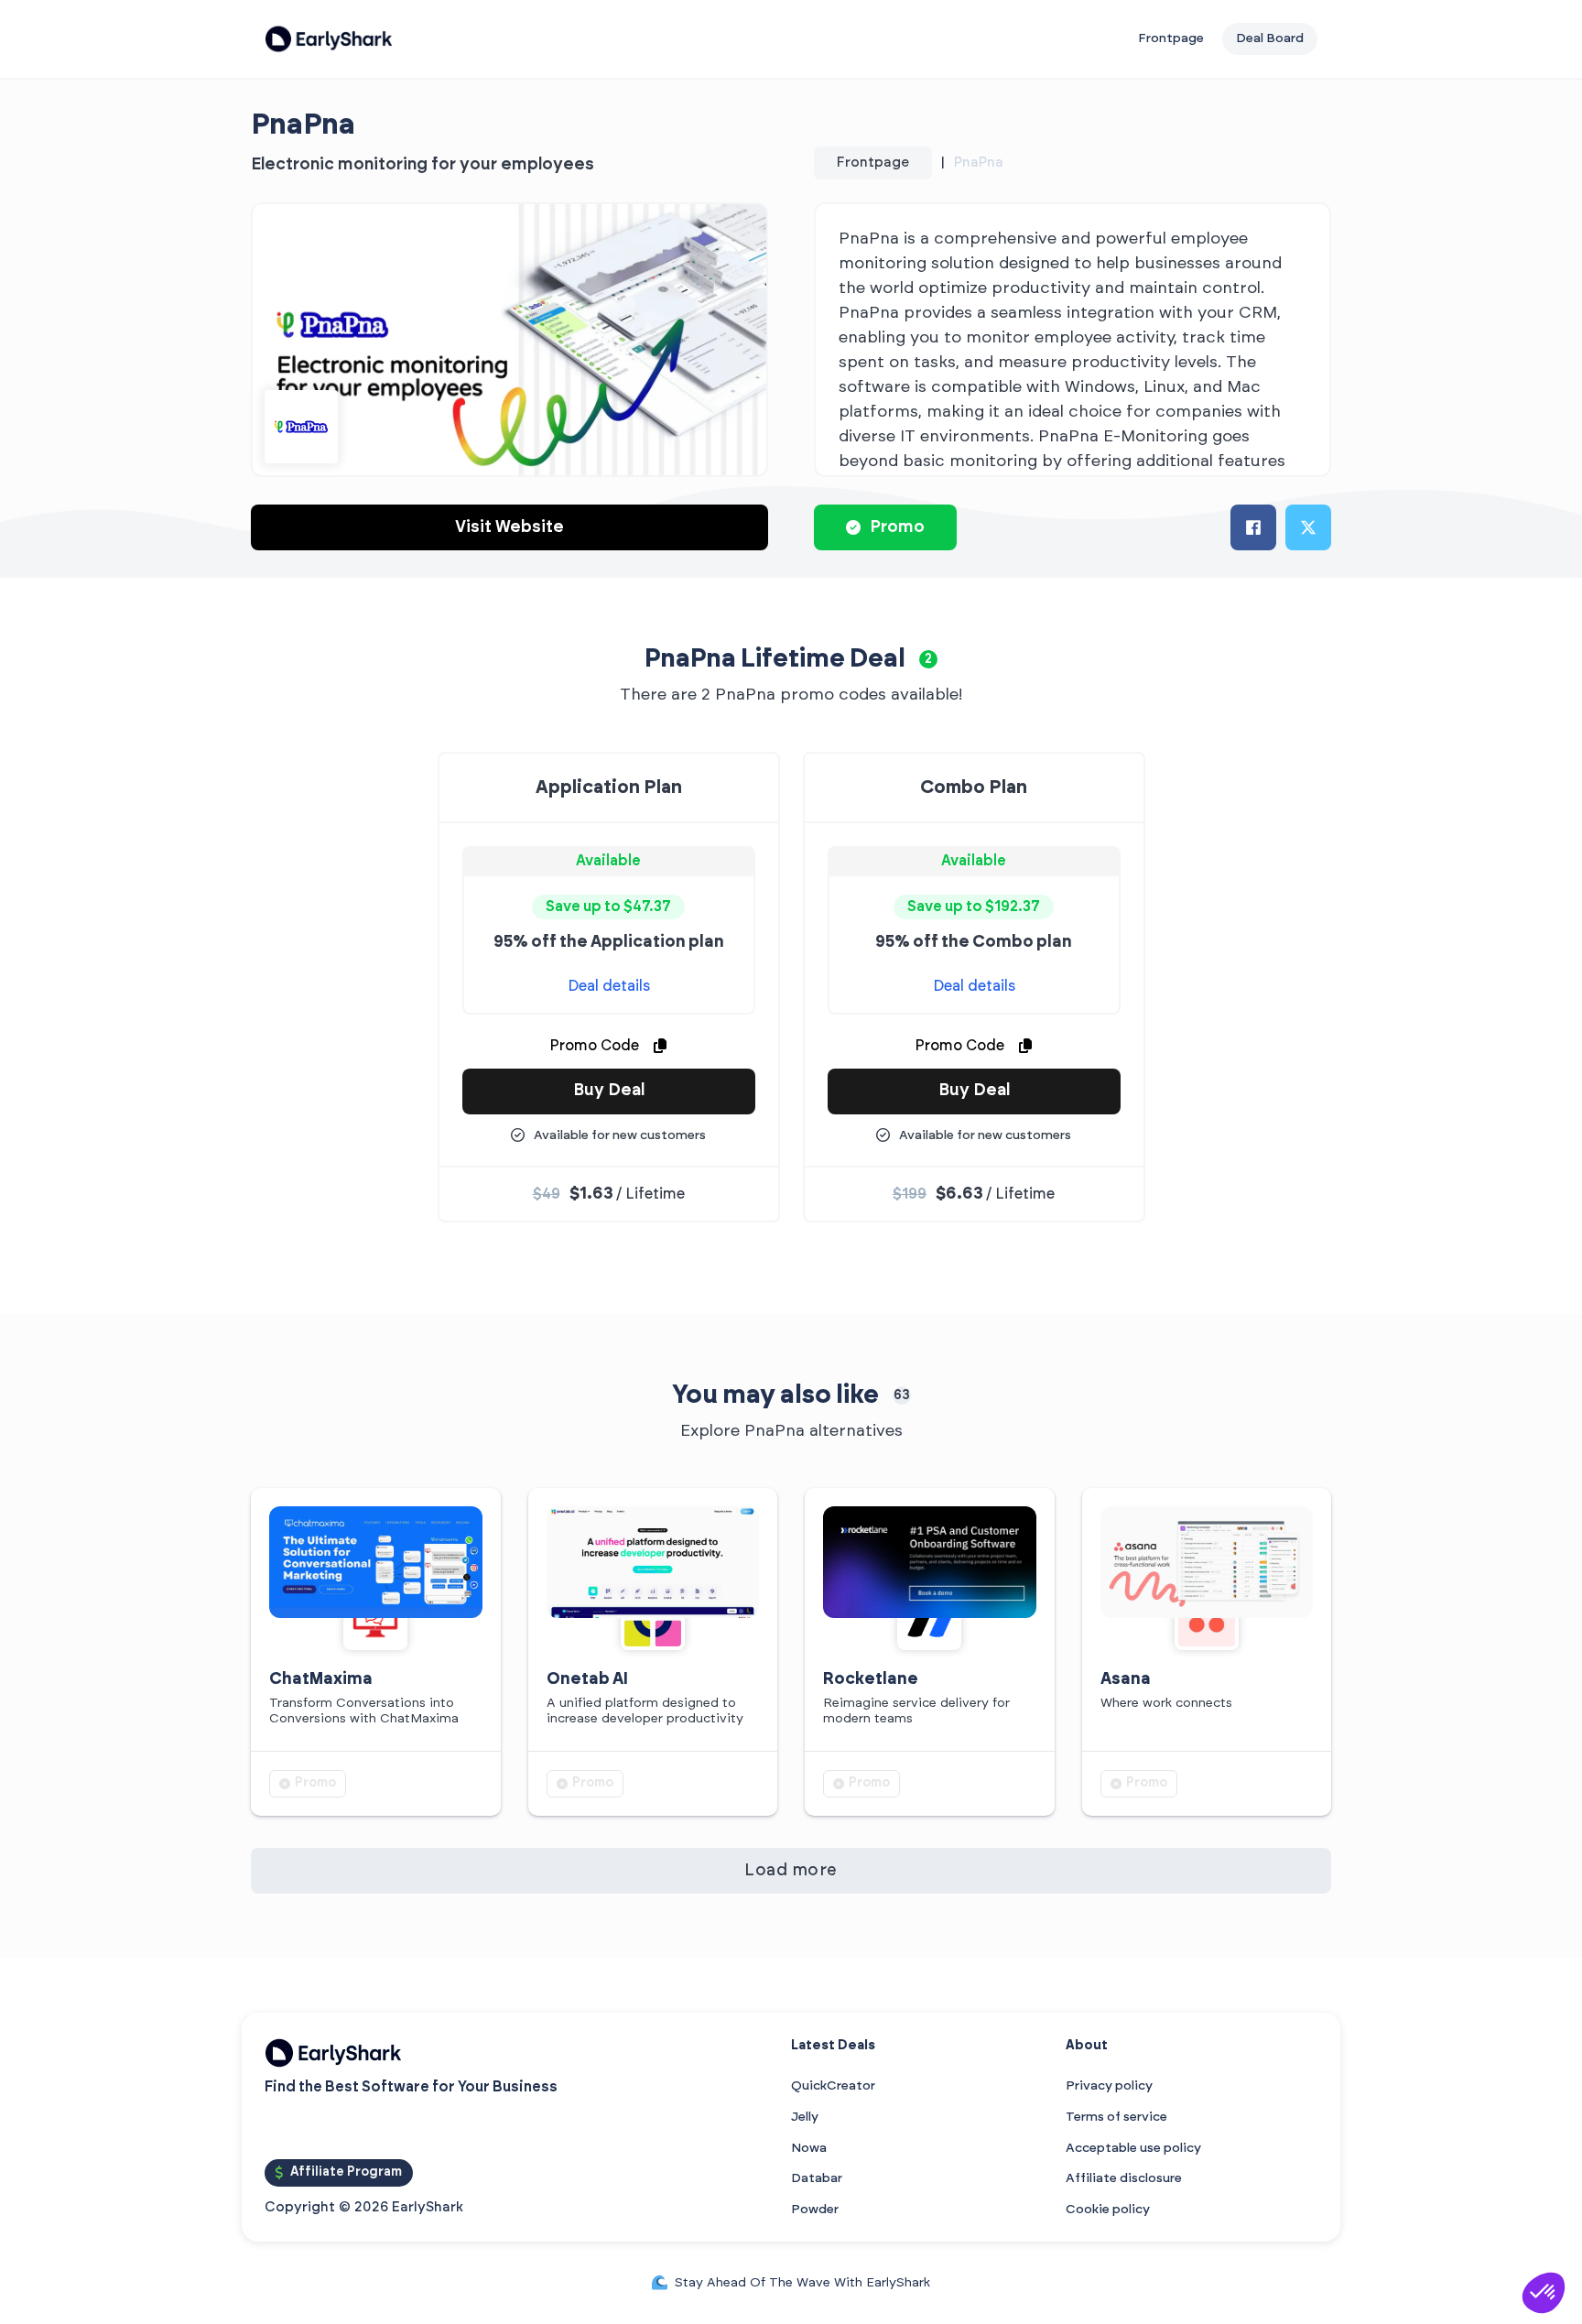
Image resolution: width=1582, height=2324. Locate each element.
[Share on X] (1308, 527)
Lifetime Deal (823, 659)
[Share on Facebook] (1253, 527)
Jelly (805, 2117)
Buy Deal (609, 1091)
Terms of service (1116, 2117)
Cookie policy (1108, 2210)
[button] (1544, 2293)
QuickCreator (833, 2086)
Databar (817, 2178)
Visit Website (509, 527)
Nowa (809, 2148)
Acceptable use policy (1133, 2148)
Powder (815, 2210)
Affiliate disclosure (1124, 2178)
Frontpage (1171, 38)
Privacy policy (1109, 2086)
